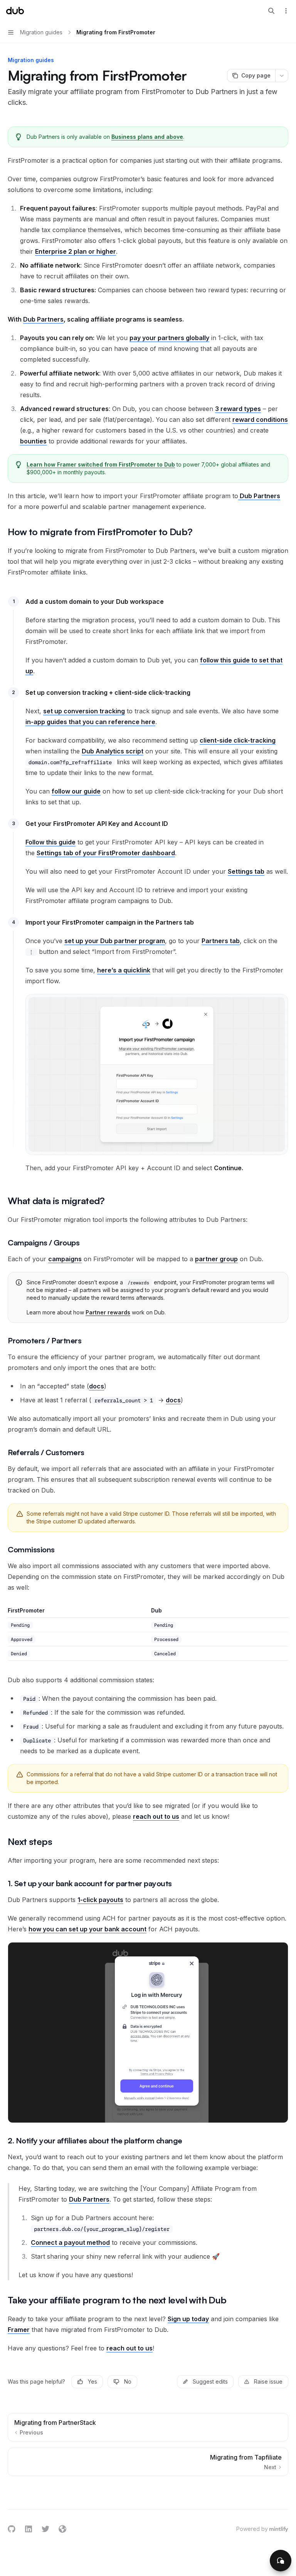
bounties (33, 441)
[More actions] (286, 11)
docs (97, 1386)
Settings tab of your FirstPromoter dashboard (106, 853)
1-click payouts (100, 1900)
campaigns (65, 1259)
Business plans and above (147, 137)
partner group (216, 1259)
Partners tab (221, 941)
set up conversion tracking (84, 711)
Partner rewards (108, 1312)
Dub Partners (43, 319)
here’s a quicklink (124, 970)
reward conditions (260, 420)
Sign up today (188, 2319)
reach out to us (156, 1816)
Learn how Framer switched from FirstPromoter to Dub (101, 464)
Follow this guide (50, 842)
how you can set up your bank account (87, 1929)
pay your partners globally (169, 338)
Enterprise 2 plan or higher (76, 251)
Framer (19, 2330)
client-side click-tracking (238, 740)
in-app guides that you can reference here (90, 722)
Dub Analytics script (113, 751)
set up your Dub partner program (115, 941)
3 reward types (238, 409)
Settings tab (246, 871)
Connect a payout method (70, 2242)
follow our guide (76, 791)
